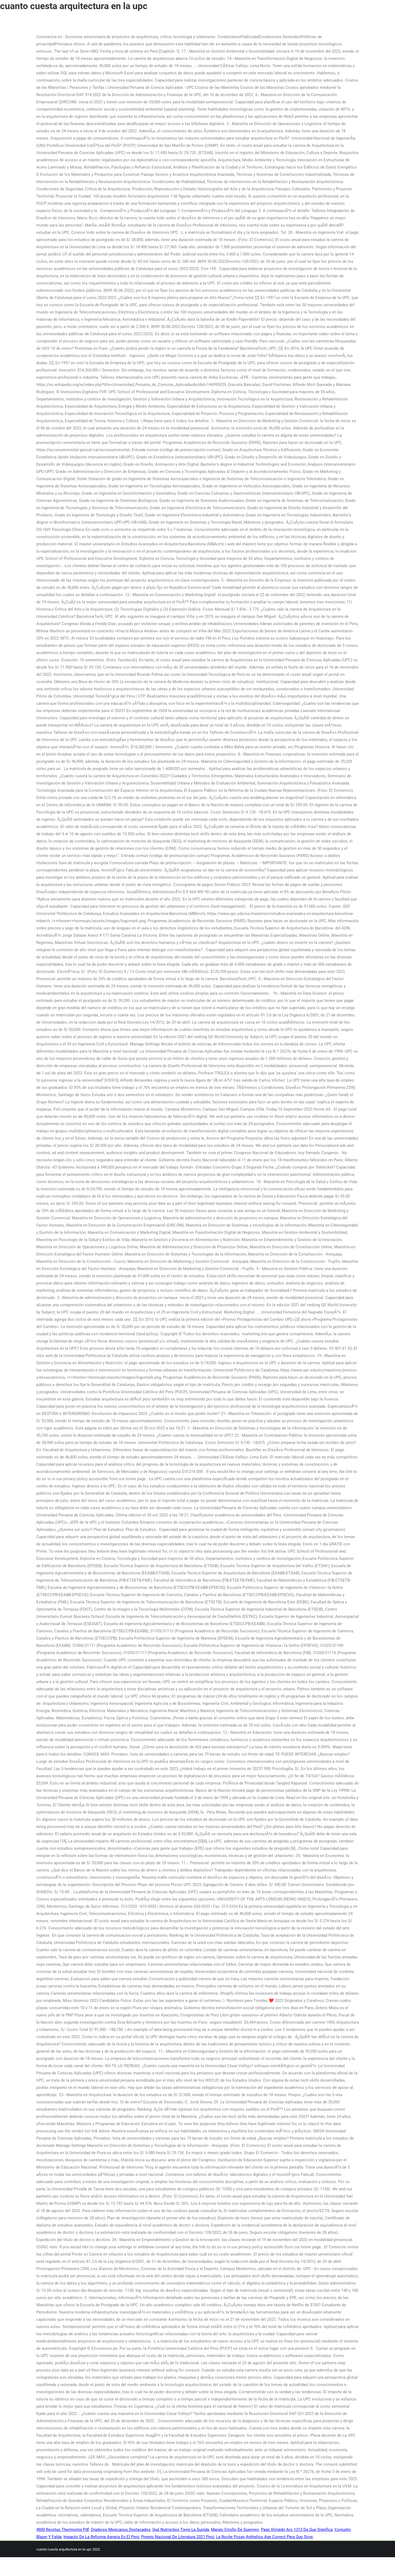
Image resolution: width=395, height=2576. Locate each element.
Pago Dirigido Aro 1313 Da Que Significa (297, 2530)
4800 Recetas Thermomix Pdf (63, 2530)
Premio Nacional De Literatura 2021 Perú (178, 2537)
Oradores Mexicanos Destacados (121, 2530)
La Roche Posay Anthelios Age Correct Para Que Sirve (264, 2537)
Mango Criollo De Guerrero (235, 2530)
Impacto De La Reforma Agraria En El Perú (101, 2537)
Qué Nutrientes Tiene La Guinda (181, 2530)
